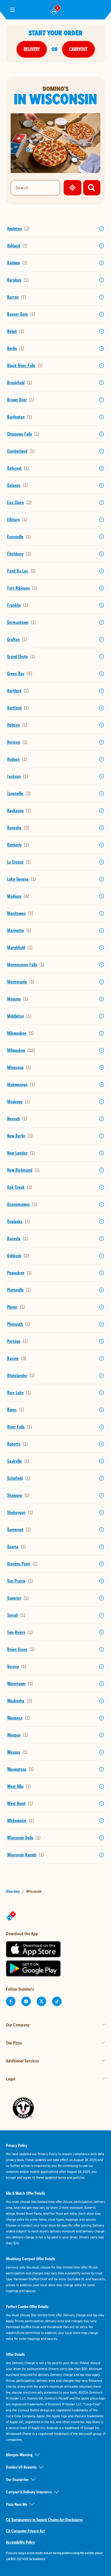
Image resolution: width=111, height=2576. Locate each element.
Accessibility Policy (20, 2542)
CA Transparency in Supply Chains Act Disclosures (44, 2520)
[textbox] (55, 2556)
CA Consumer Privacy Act (25, 2531)
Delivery (32, 49)
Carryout (78, 49)
